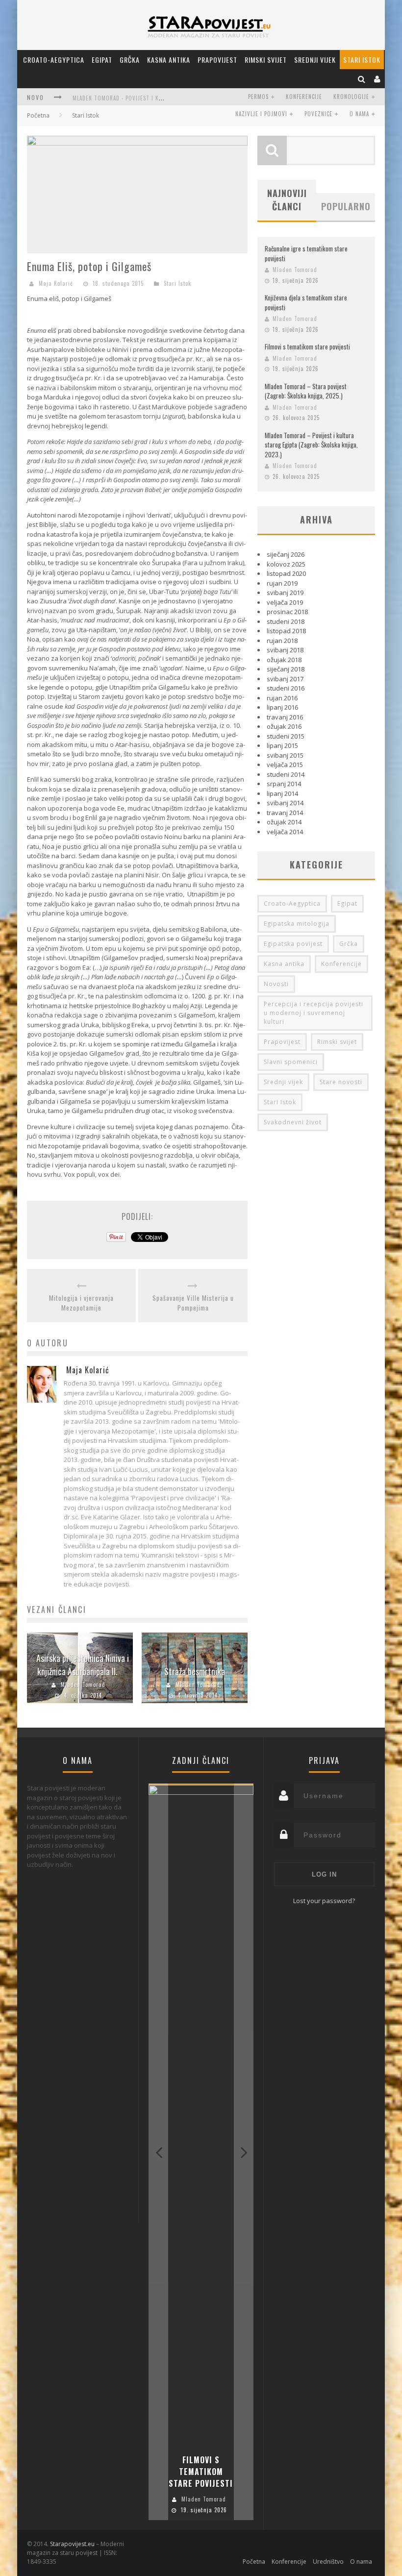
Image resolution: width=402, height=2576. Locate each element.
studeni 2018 (286, 621)
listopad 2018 (286, 631)
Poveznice (318, 114)
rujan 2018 (282, 641)
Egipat (102, 60)
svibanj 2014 (285, 803)
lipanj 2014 (282, 793)
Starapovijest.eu (72, 2544)
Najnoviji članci (287, 200)
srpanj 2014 (284, 784)
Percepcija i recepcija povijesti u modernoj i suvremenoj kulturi (314, 1013)
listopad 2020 (286, 573)
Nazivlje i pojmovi (261, 114)
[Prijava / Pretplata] (377, 79)
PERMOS (258, 97)
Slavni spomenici (291, 1062)
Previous (158, 2152)
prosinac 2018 (287, 612)
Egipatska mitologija (297, 924)
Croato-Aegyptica (54, 60)
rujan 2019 (282, 583)
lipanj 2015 (282, 745)
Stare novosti (341, 1082)
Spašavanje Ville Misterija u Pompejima (193, 1303)
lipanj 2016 (282, 707)
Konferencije (304, 97)
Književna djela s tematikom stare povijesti (306, 302)
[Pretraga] (362, 79)
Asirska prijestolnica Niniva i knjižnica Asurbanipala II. (83, 1665)
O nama (359, 114)
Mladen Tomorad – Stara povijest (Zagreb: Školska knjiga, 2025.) (306, 391)
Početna (38, 115)
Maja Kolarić (56, 283)
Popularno (346, 206)
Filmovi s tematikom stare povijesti (307, 347)
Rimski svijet (266, 60)
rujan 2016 (282, 698)
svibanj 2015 (285, 755)
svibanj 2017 (285, 679)
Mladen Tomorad (83, 1684)
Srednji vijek (315, 60)
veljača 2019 (285, 602)
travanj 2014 (285, 813)
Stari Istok (362, 60)
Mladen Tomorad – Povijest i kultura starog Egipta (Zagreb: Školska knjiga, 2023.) (311, 445)
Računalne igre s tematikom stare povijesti (306, 253)
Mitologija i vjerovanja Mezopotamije (81, 1303)
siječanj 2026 (286, 554)
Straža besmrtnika (195, 1671)
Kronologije (351, 97)
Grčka (130, 60)
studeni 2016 (286, 688)
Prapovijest (217, 60)
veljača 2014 (285, 832)
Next (244, 2152)
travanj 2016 (285, 717)
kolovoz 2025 (286, 564)
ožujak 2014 (284, 822)
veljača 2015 (285, 765)
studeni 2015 (286, 736)
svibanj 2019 (285, 593)
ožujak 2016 (284, 726)
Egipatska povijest (293, 944)
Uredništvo (328, 2562)
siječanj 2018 (286, 669)
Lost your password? (324, 1901)
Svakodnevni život (293, 1122)
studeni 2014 (286, 774)
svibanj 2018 (285, 650)
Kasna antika (169, 60)
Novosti (276, 984)
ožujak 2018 (284, 660)
